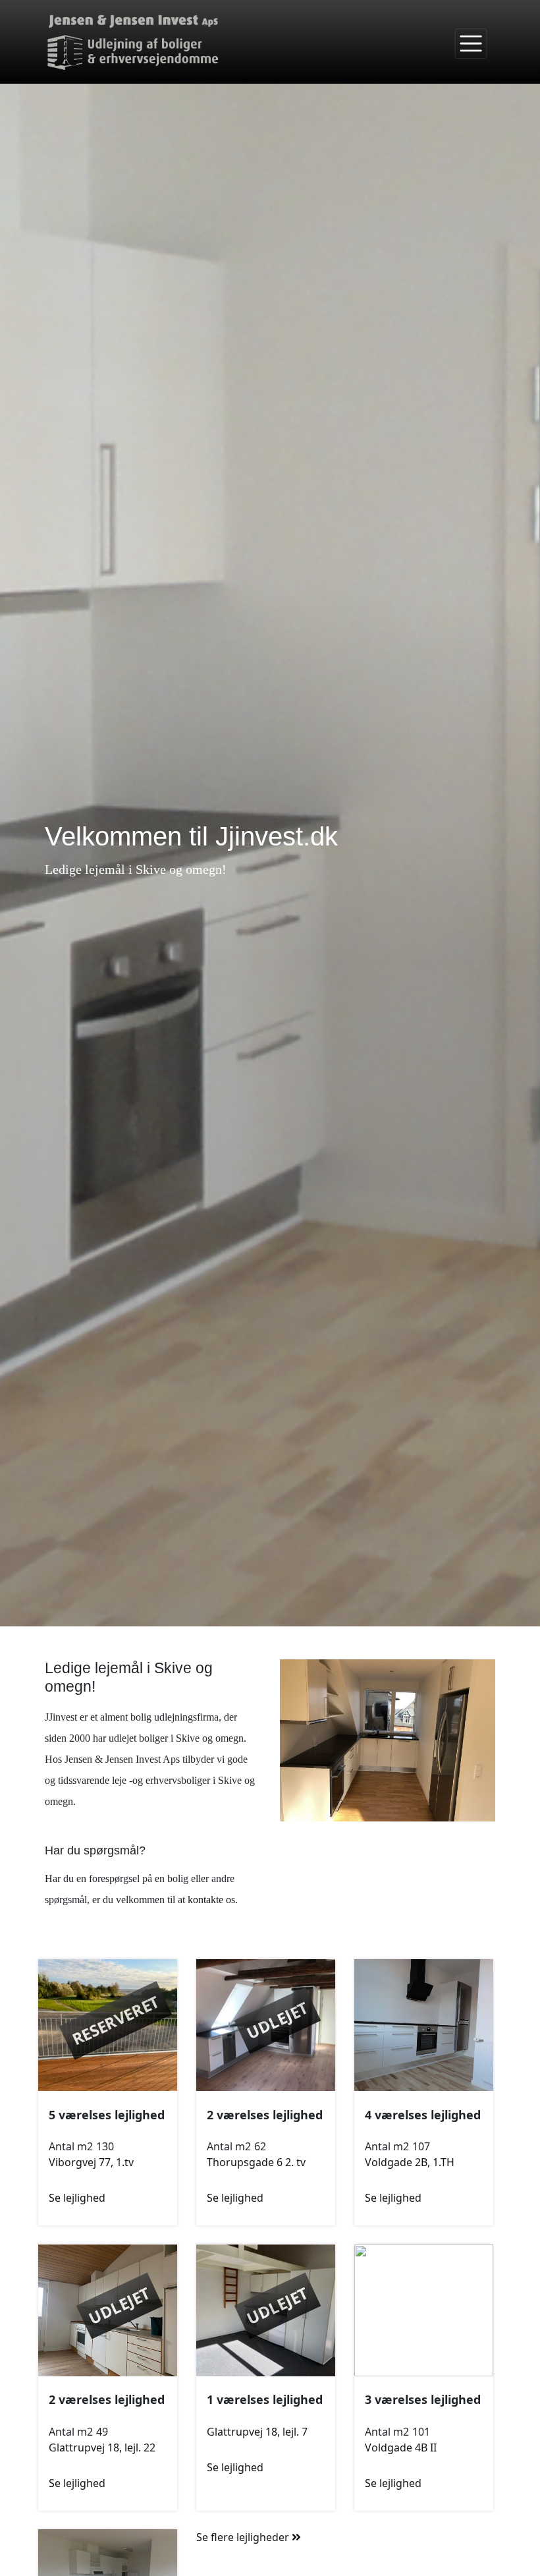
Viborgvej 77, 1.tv (91, 2162)
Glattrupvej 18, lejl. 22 (102, 2447)
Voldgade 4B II (401, 2447)
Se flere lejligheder (244, 2537)
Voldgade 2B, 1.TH (410, 2162)
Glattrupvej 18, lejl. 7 (257, 2432)
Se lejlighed (77, 2198)
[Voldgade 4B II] (424, 2309)
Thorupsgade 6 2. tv (256, 2162)
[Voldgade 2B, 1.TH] (424, 2024)
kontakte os (211, 1900)
